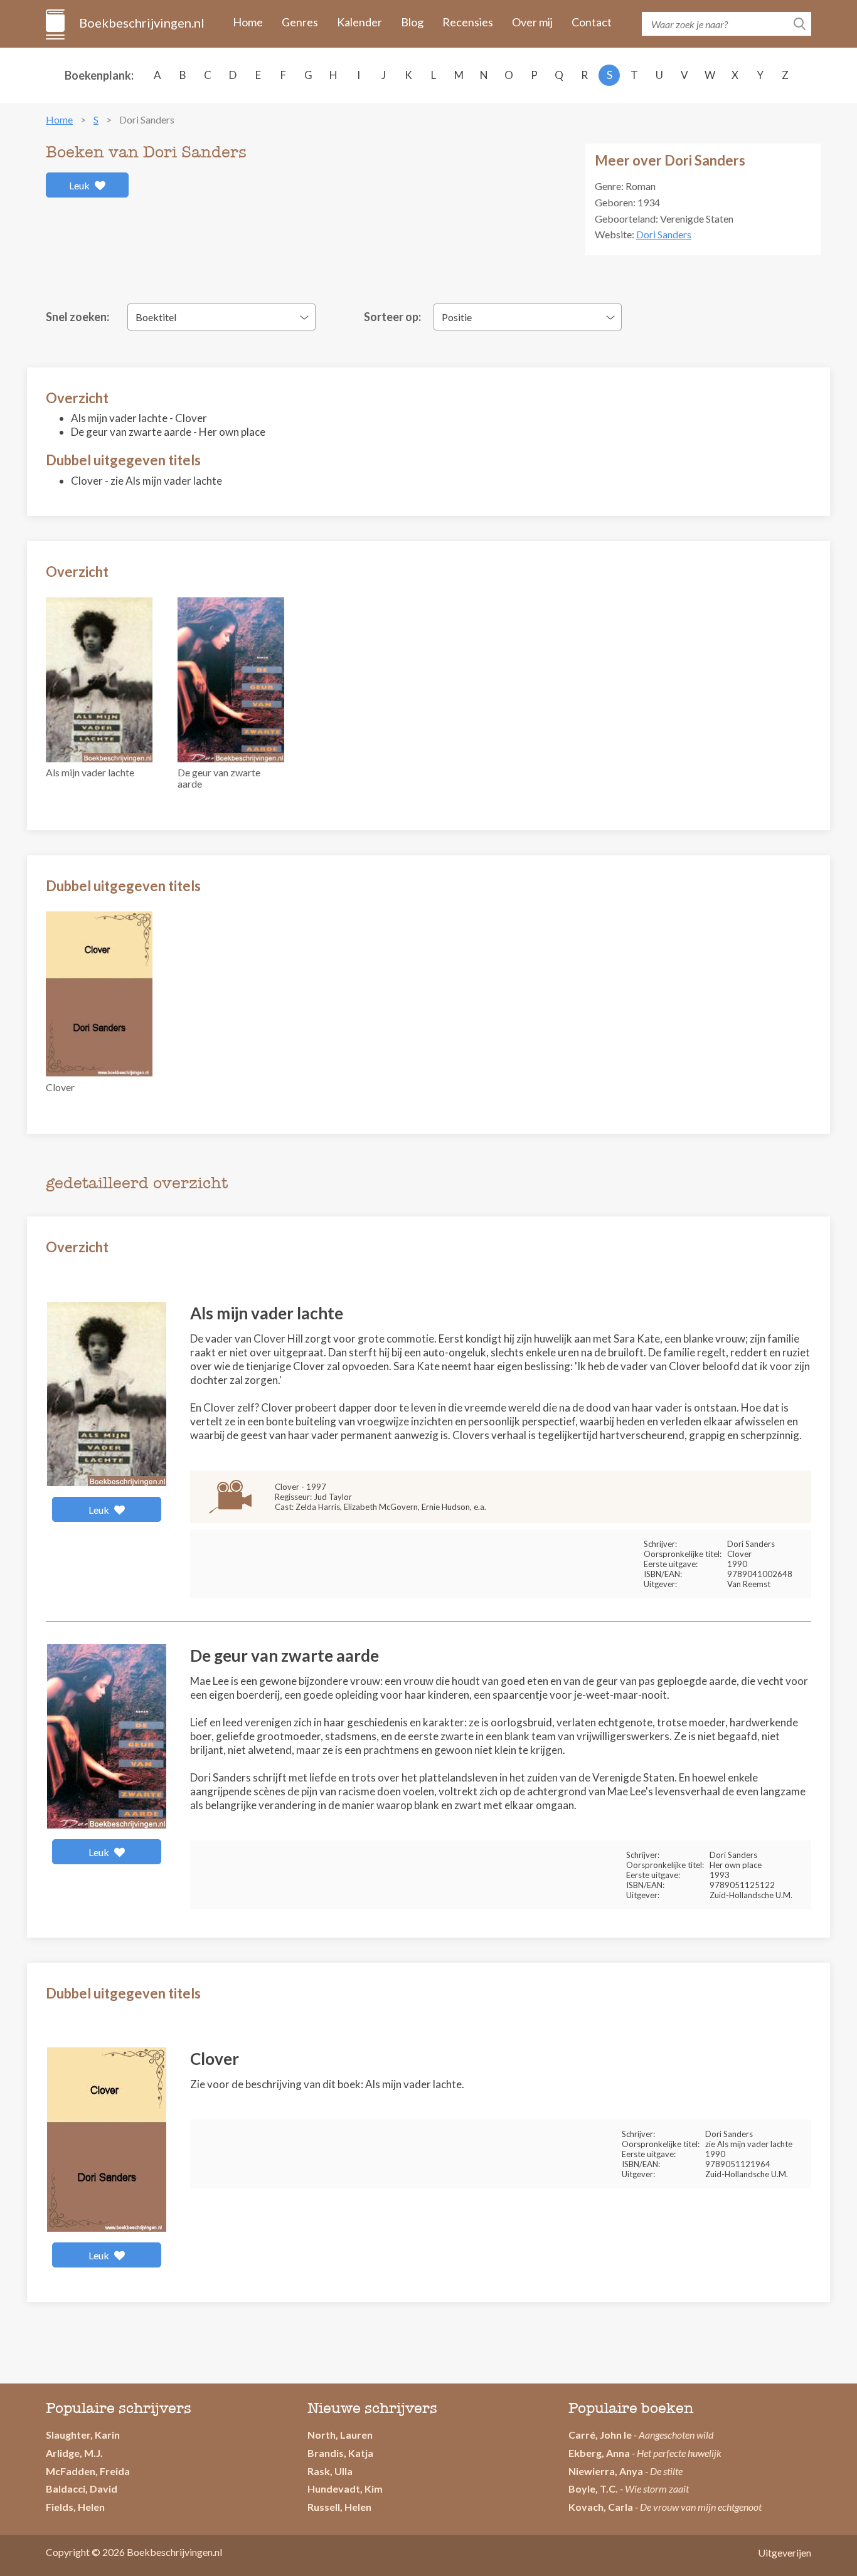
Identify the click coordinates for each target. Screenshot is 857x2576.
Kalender (359, 22)
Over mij (532, 22)
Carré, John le (600, 2435)
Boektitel (156, 317)
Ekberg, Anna (599, 2453)
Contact (592, 22)
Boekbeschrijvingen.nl (141, 23)
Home (248, 22)
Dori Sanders (664, 234)
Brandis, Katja (340, 2453)
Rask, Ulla (330, 2471)
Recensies (468, 22)
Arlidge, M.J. (74, 2453)
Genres (300, 22)
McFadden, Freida (88, 2471)
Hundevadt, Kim (345, 2489)
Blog (412, 22)
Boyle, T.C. (593, 2489)
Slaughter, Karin (83, 2435)
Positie (457, 317)
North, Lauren (340, 2435)
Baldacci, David (82, 2489)
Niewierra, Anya (606, 2471)
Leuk (80, 185)
